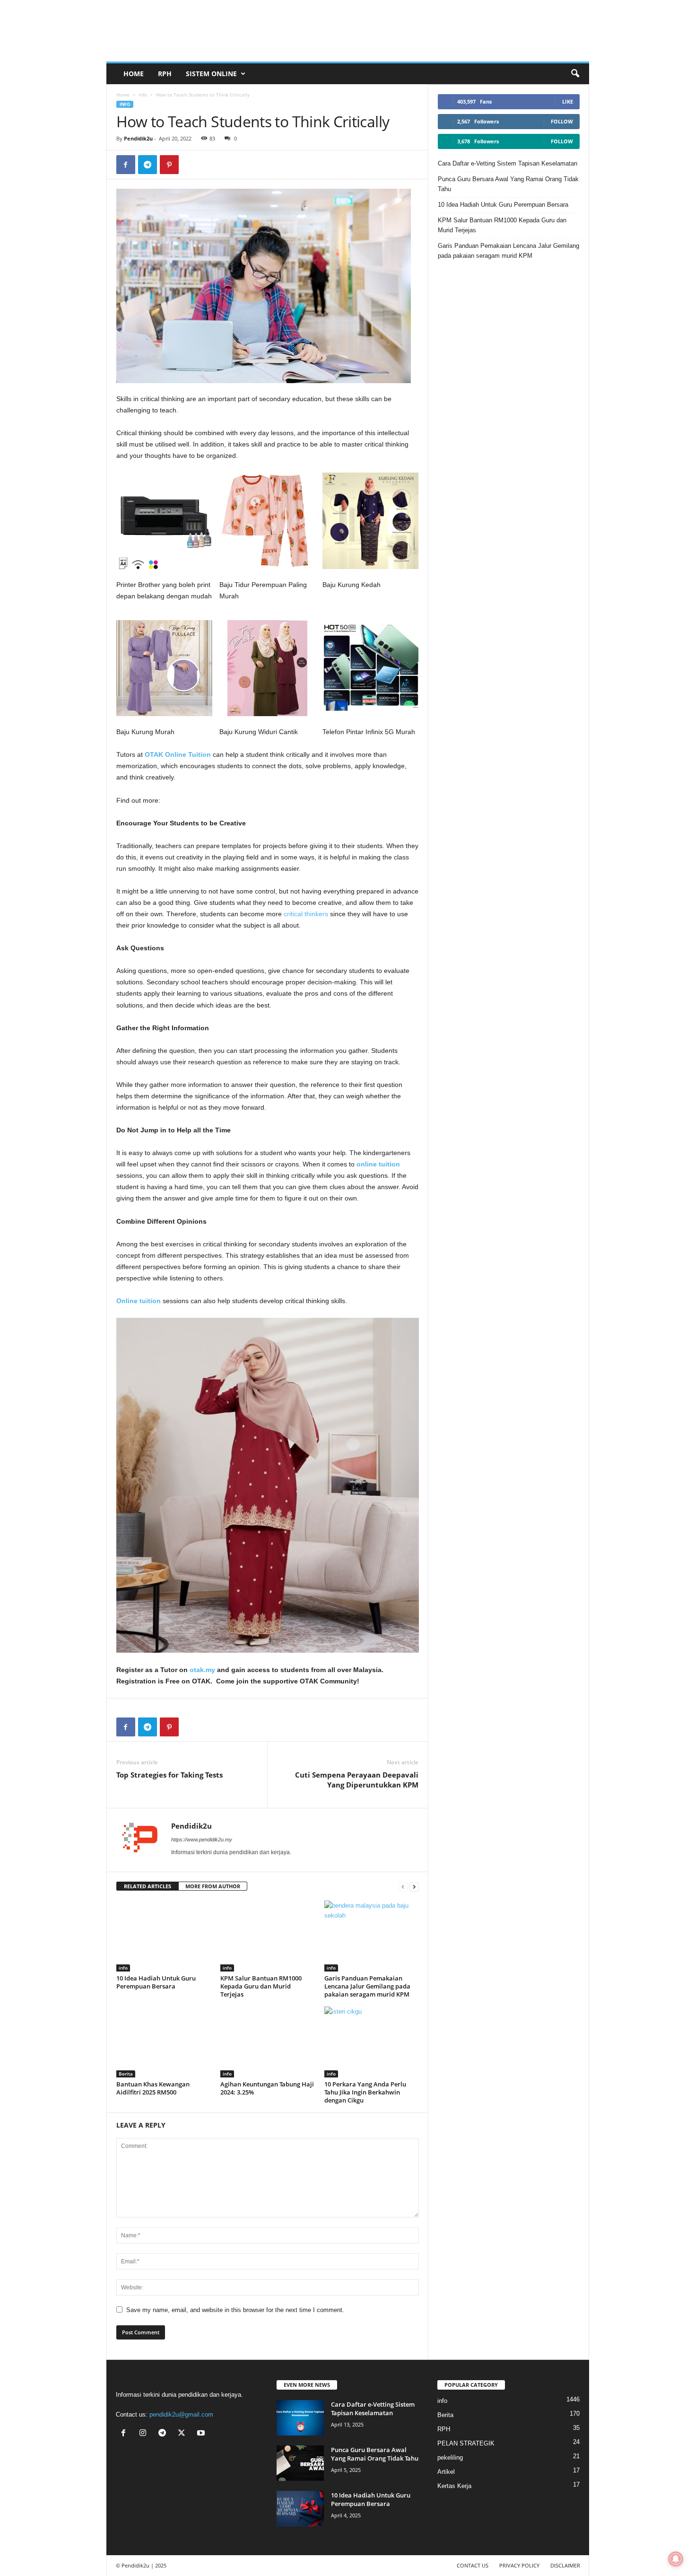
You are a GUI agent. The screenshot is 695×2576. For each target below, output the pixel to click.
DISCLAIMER (565, 2565)
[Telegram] (148, 165)
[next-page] (414, 1887)
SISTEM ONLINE (211, 74)
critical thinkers (306, 914)
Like (568, 101)
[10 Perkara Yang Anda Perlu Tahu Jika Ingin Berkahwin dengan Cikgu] (372, 2042)
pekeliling (450, 2458)
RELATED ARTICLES (148, 1886)
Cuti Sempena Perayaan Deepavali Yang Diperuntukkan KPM (357, 1780)
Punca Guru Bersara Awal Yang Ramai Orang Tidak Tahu (508, 184)
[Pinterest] (169, 165)
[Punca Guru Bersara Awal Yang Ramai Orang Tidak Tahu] (300, 2463)
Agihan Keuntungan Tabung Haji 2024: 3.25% (267, 2088)
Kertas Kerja (454, 2486)
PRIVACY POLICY (519, 2565)
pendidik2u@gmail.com (181, 2414)
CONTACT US (473, 2565)
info (143, 95)
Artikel (446, 2472)
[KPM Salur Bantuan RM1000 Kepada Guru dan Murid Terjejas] (268, 1936)
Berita (126, 2074)
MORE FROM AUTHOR (213, 1886)
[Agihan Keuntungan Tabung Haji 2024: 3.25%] (268, 2042)
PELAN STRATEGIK (466, 2443)
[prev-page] (403, 1887)
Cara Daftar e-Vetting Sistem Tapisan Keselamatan (508, 163)
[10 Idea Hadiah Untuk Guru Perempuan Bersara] (164, 1936)
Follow (562, 121)
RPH (165, 74)
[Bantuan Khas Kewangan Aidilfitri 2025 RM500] (164, 2042)
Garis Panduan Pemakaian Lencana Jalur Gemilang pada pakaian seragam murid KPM (367, 1986)
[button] (575, 74)
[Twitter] (184, 2434)
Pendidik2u (138, 138)
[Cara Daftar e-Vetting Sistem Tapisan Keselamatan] (300, 2418)
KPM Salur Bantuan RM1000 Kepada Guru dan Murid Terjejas (261, 1986)
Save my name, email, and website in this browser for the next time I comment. (235, 2310)
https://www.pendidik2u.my (202, 1840)
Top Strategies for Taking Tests (169, 1775)
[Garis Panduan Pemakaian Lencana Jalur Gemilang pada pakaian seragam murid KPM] (372, 1936)
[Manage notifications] (676, 2559)
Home (134, 74)
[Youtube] (202, 2434)
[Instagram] (145, 2434)
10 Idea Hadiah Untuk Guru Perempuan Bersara (156, 1982)
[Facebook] (126, 165)
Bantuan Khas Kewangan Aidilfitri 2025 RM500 (153, 2088)
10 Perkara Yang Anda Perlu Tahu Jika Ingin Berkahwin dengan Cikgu (365, 2092)
